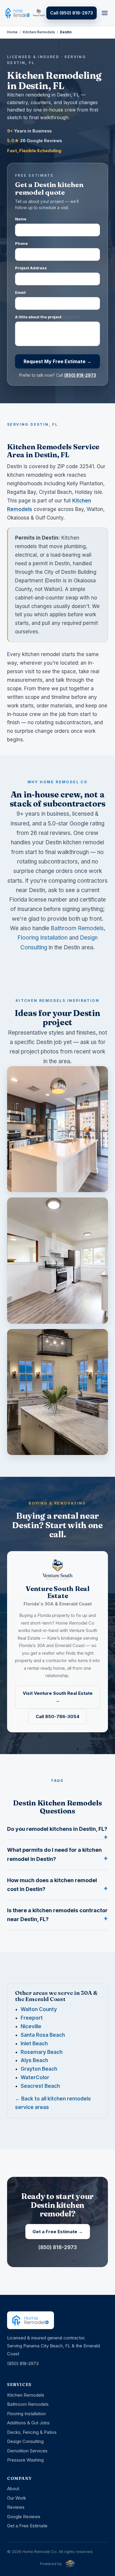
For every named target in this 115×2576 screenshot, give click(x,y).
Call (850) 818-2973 (72, 13)
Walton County (39, 2009)
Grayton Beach (39, 2069)
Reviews (16, 2507)
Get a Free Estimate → (58, 2232)
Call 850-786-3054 (57, 1716)
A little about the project (47, 317)
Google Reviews (24, 2517)
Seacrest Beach (40, 2086)
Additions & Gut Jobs (28, 2423)
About (13, 2489)
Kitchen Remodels (39, 32)
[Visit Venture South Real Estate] (39, 13)
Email (20, 292)
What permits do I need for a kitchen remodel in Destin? (54, 1854)
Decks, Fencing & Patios (32, 2432)
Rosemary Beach (42, 2052)
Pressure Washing (25, 2460)
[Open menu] (105, 13)
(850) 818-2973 (80, 375)
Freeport (32, 2018)
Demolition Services (27, 2451)
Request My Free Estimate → (57, 361)
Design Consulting (25, 2441)
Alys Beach (34, 2060)
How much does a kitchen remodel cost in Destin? (52, 1885)
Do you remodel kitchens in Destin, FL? (57, 1829)
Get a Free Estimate (27, 2526)
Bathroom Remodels (77, 928)
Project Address (31, 268)
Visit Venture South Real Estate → (58, 1697)
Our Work (17, 2498)
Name (21, 219)
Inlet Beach (34, 2044)
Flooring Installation (42, 938)
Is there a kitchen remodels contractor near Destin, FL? (57, 1915)
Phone (21, 243)
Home (12, 32)
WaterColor (35, 2077)
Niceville (31, 2026)
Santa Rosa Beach (43, 2035)
